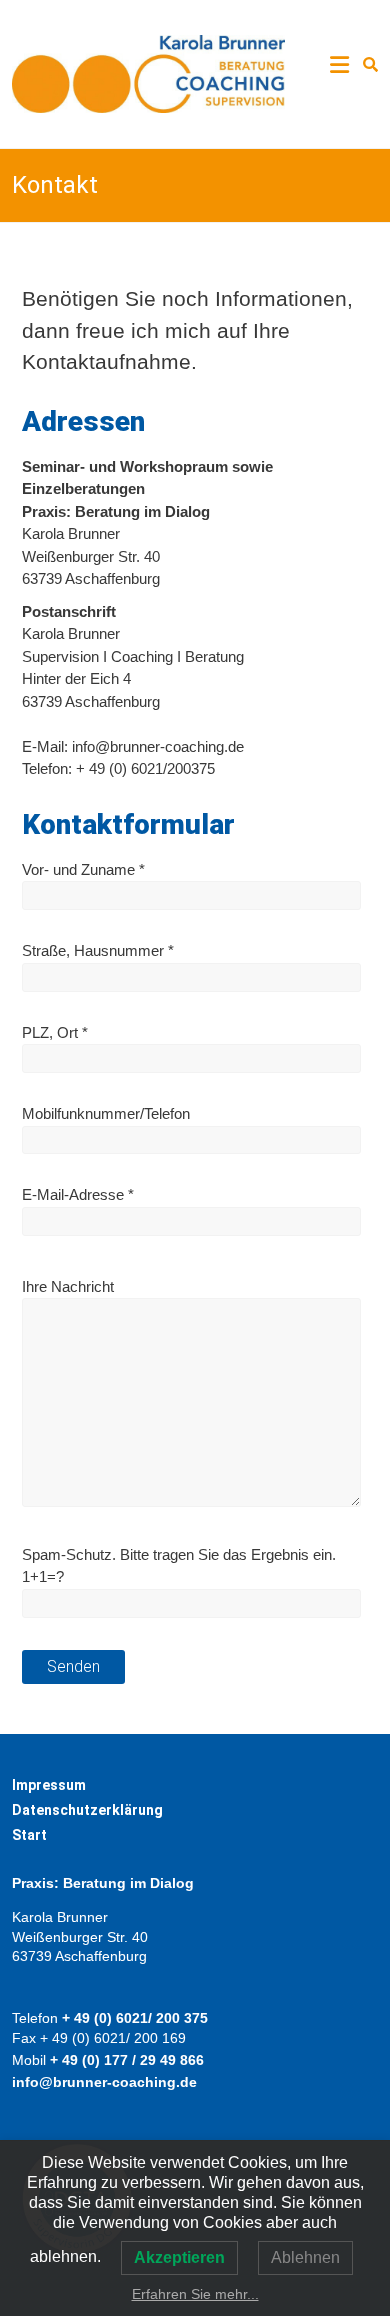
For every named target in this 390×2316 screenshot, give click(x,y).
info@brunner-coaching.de (104, 2082)
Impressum (49, 1785)
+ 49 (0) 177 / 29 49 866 (127, 2060)
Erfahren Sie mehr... (195, 2294)
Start (29, 1835)
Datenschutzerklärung (87, 1810)
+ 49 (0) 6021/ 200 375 (135, 2018)
